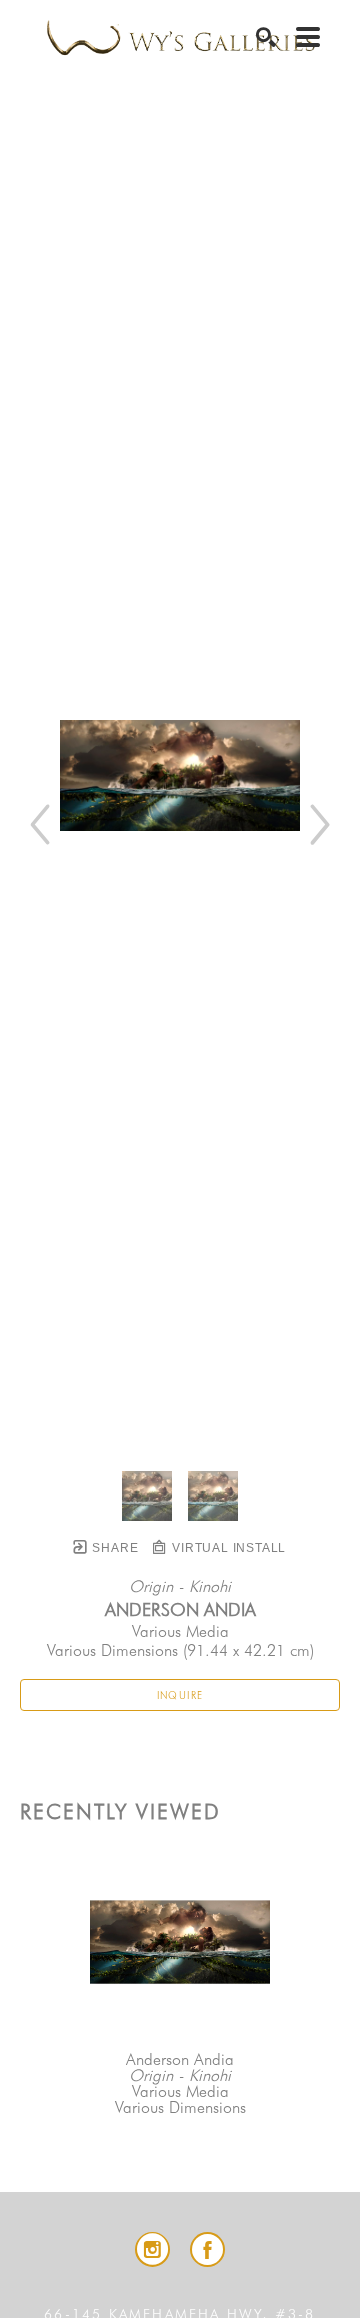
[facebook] (207, 2249)
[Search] (266, 37)
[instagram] (152, 2249)
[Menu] (308, 37)
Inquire (180, 1695)
